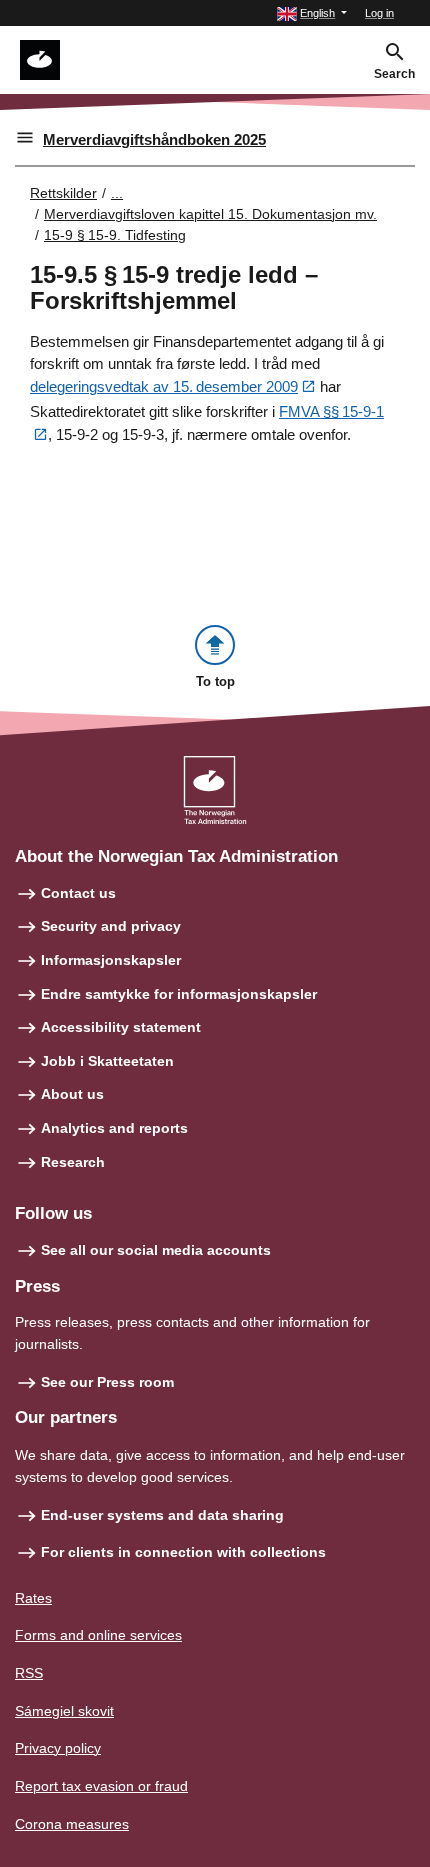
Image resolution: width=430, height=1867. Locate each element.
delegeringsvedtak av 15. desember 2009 (164, 386)
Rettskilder (63, 193)
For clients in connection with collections (183, 1552)
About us (72, 1094)
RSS (29, 1673)
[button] (312, 13)
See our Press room (107, 1382)
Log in (379, 13)
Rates (33, 1598)
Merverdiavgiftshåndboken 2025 (154, 139)
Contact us (78, 893)
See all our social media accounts (156, 1250)
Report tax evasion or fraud (101, 1786)
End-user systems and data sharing (162, 1515)
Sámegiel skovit (64, 1711)
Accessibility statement (121, 1027)
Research (73, 1162)
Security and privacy (111, 926)
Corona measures (72, 1824)
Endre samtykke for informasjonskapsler (179, 994)
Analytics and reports (114, 1128)
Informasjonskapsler (111, 960)
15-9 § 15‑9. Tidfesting (115, 235)
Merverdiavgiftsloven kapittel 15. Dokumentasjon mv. (210, 214)
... (117, 193)
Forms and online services (98, 1635)
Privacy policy (58, 1748)
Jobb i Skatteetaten (107, 1061)
